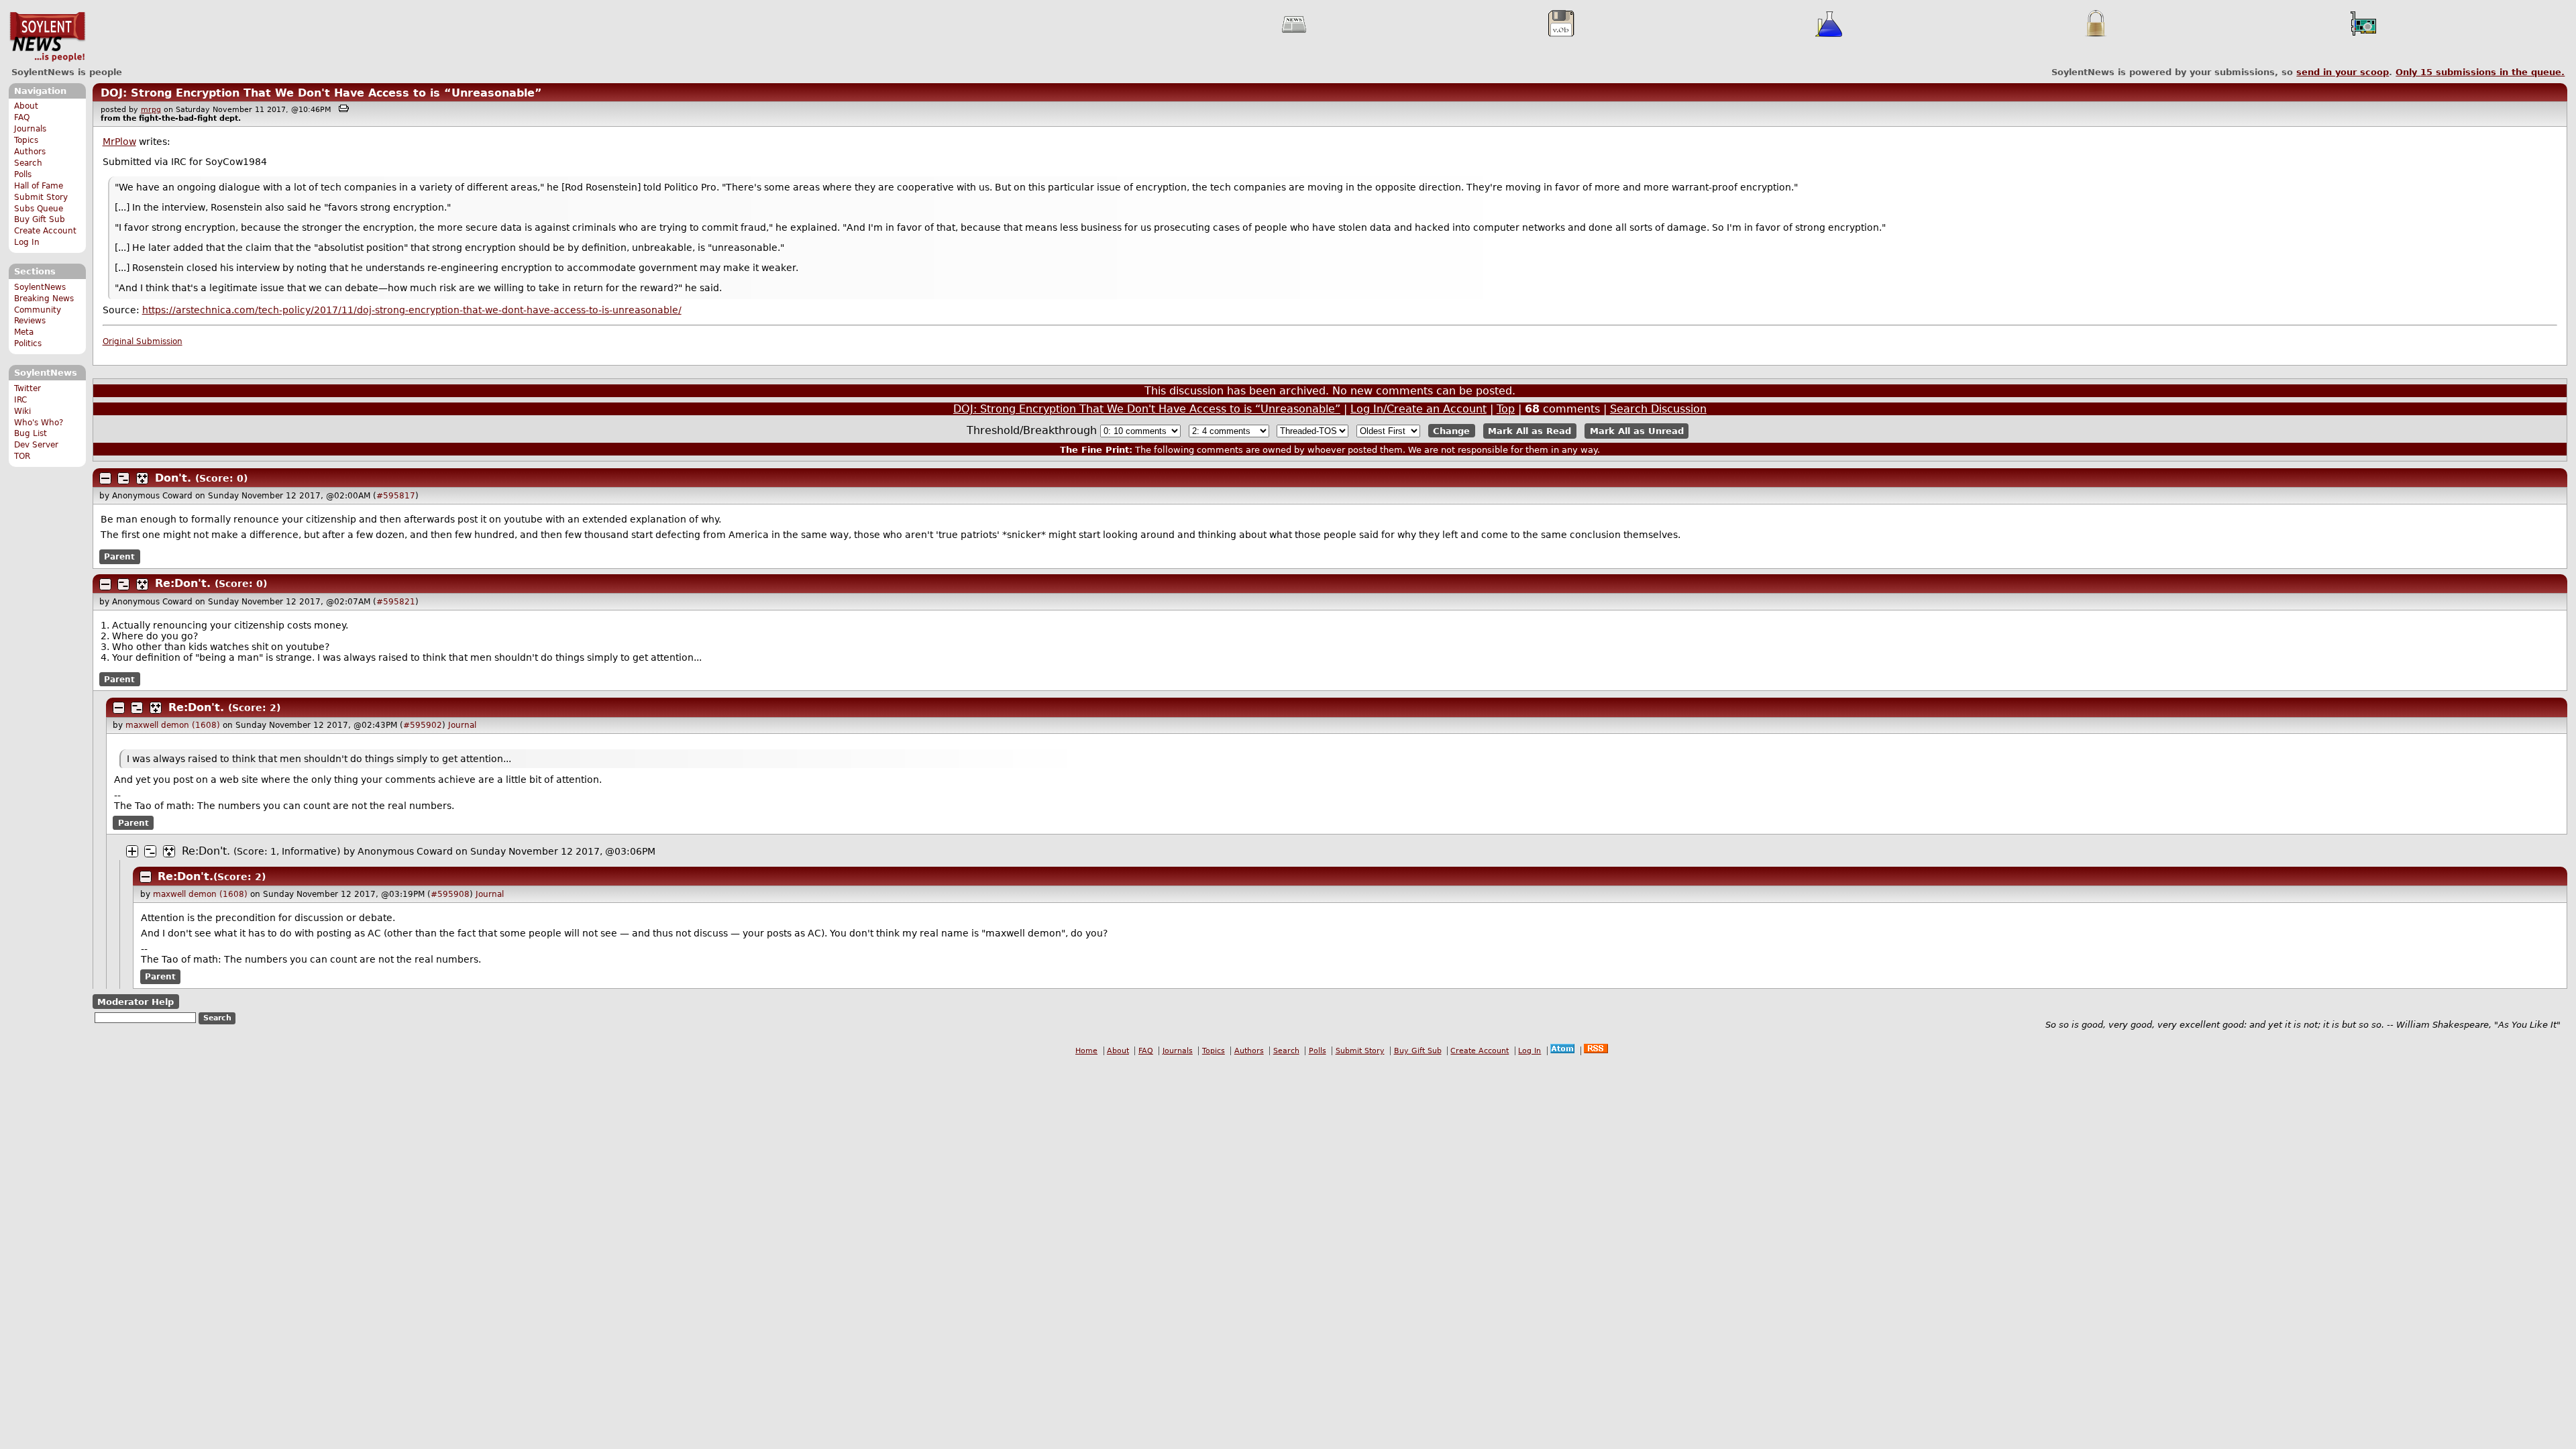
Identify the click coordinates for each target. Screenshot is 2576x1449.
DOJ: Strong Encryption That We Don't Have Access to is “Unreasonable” (321, 93)
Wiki (22, 411)
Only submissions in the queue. (2480, 72)
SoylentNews (47, 37)
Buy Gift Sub (40, 219)
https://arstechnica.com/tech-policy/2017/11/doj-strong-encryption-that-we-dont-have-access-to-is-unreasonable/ (412, 310)
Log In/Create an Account (1418, 409)
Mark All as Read (1529, 431)
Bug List (31, 433)
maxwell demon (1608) (173, 725)
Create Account (45, 231)
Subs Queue (39, 209)
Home (1086, 1051)
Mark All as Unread (1637, 431)
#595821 (396, 602)
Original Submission (143, 341)
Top (1506, 409)
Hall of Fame (39, 186)
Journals (30, 129)
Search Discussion (1658, 409)
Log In (27, 242)
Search (28, 163)
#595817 (396, 496)
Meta (24, 332)
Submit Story (41, 197)
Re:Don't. (183, 583)
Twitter (28, 388)
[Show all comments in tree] (142, 478)
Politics (28, 343)
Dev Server (36, 445)
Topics (26, 140)
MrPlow (119, 142)
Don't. (173, 478)
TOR (22, 456)
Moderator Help (136, 1002)
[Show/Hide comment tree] (123, 478)
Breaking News (44, 299)
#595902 (423, 725)
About (26, 106)
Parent (119, 557)
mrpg (151, 110)
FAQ (22, 117)
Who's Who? (39, 423)
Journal (462, 725)
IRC (20, 400)
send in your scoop (2343, 72)
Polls (23, 174)
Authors (30, 152)
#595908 (450, 894)
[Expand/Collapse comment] (105, 478)
